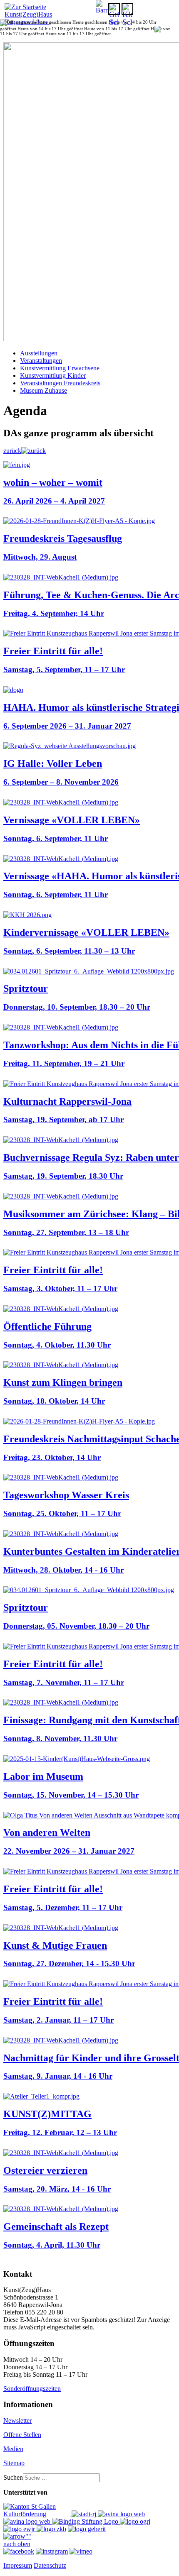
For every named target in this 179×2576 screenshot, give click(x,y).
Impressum (18, 2565)
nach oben (17, 2544)
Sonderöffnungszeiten (32, 2389)
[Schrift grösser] (114, 9)
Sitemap (14, 2463)
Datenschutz (50, 2565)
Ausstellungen (39, 353)
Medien (13, 2449)
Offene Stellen (22, 2435)
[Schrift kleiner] (127, 9)
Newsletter (17, 2421)
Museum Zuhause (44, 390)
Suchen (13, 2477)
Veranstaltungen (41, 361)
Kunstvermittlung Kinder (53, 376)
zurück (12, 451)
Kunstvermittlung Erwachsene (60, 368)
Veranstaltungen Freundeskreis (60, 383)
